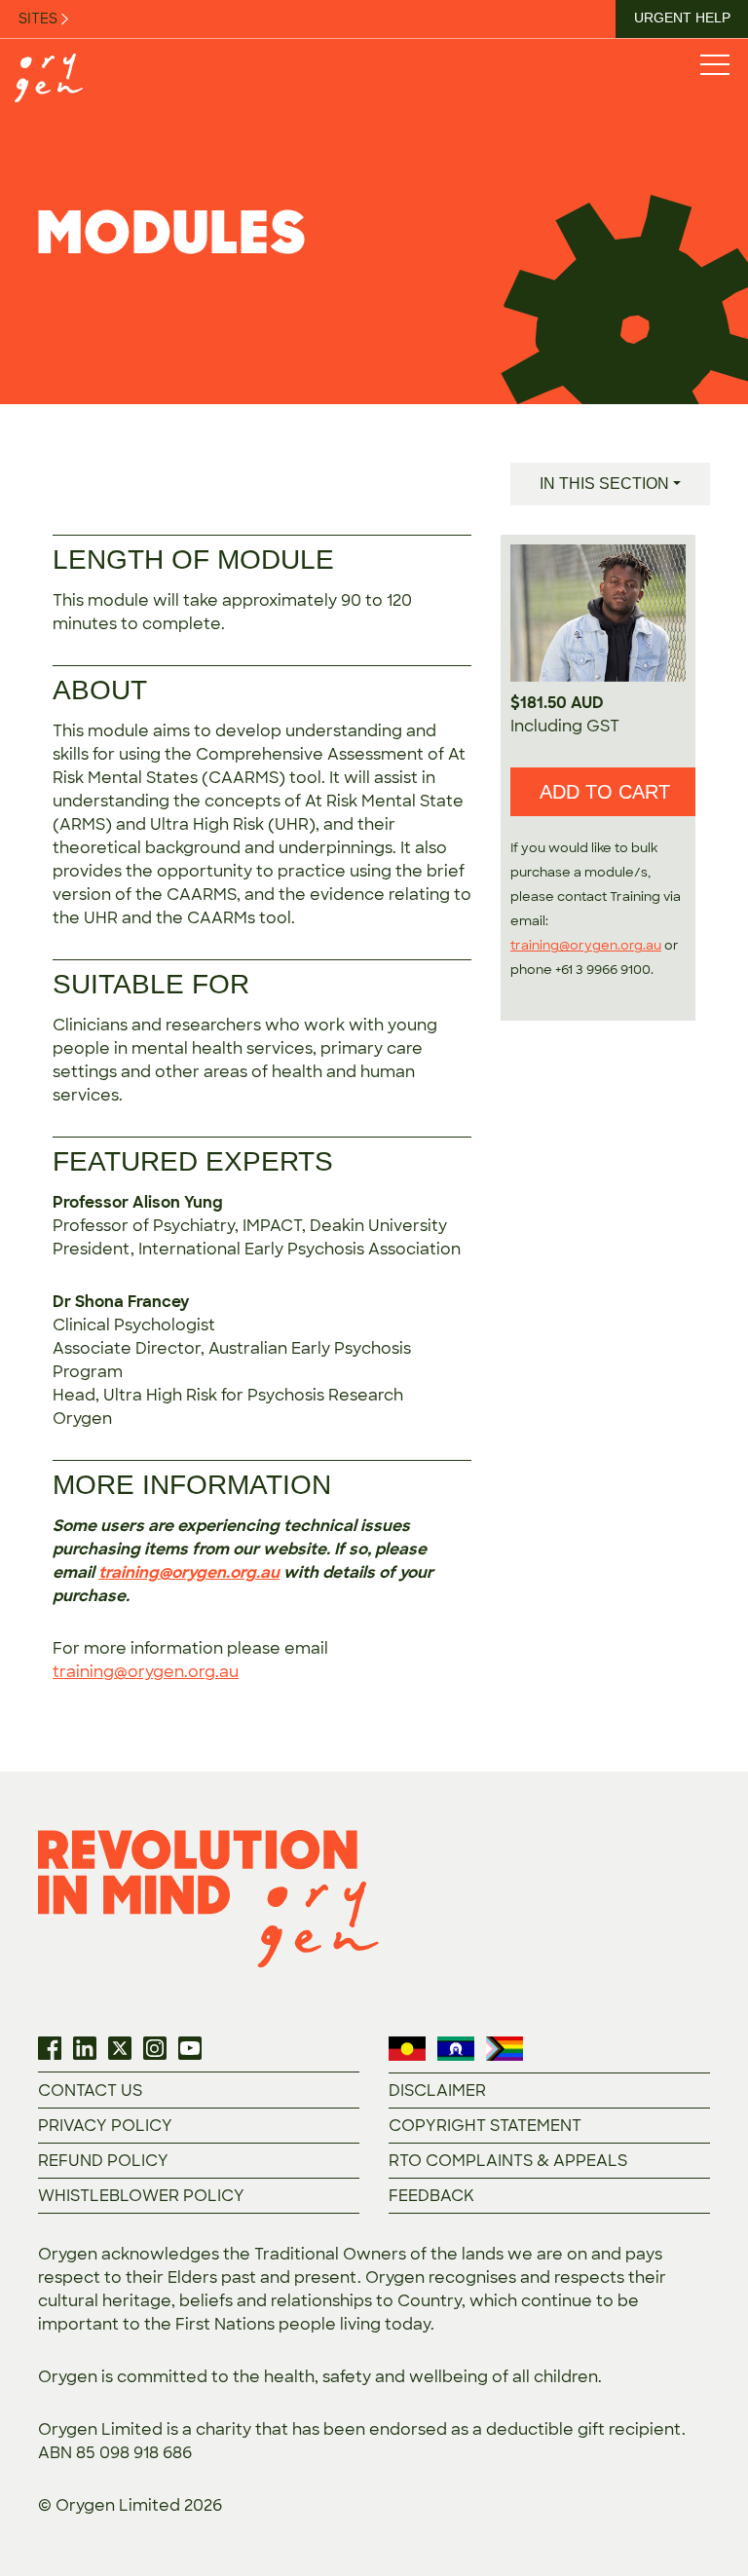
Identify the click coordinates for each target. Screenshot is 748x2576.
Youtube (190, 2048)
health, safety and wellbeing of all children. (433, 2377)
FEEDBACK (431, 2196)
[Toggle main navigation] (714, 64)
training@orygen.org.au (189, 1572)
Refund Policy (103, 2161)
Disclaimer (437, 2091)
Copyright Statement (485, 2126)
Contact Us (90, 2091)
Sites (39, 19)
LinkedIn (85, 2048)
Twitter (120, 2048)
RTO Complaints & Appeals (508, 2161)
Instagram (155, 2048)
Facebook (50, 2048)
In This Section (604, 484)
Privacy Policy (105, 2126)
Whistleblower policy (141, 2196)
